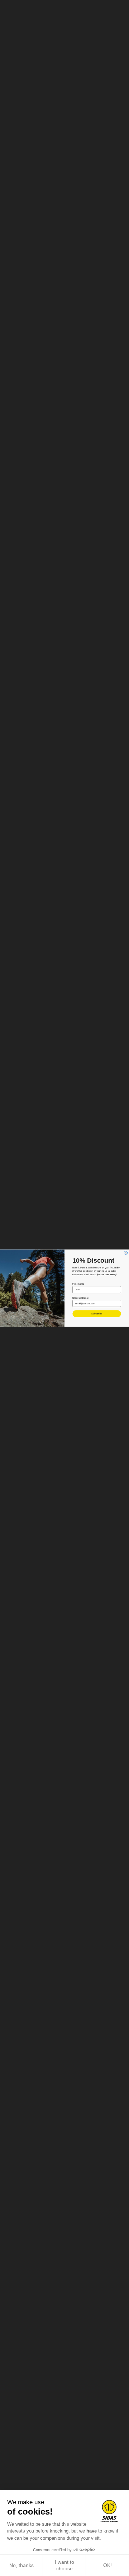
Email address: (80, 1297)
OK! (107, 2565)
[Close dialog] (126, 1252)
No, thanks (21, 2565)
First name (78, 1284)
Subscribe (97, 1314)
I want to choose (64, 2565)
